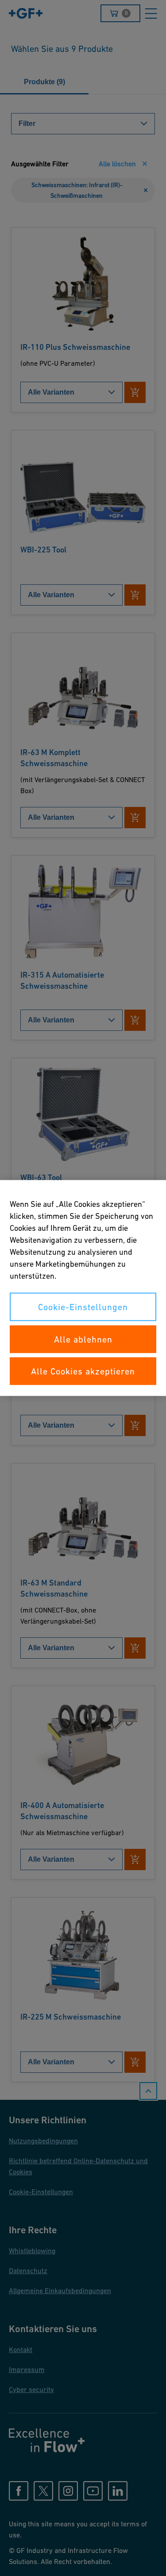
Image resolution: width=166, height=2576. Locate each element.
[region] (83, 1288)
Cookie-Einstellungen (83, 1307)
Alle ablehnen (83, 1339)
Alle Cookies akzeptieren (83, 1371)
